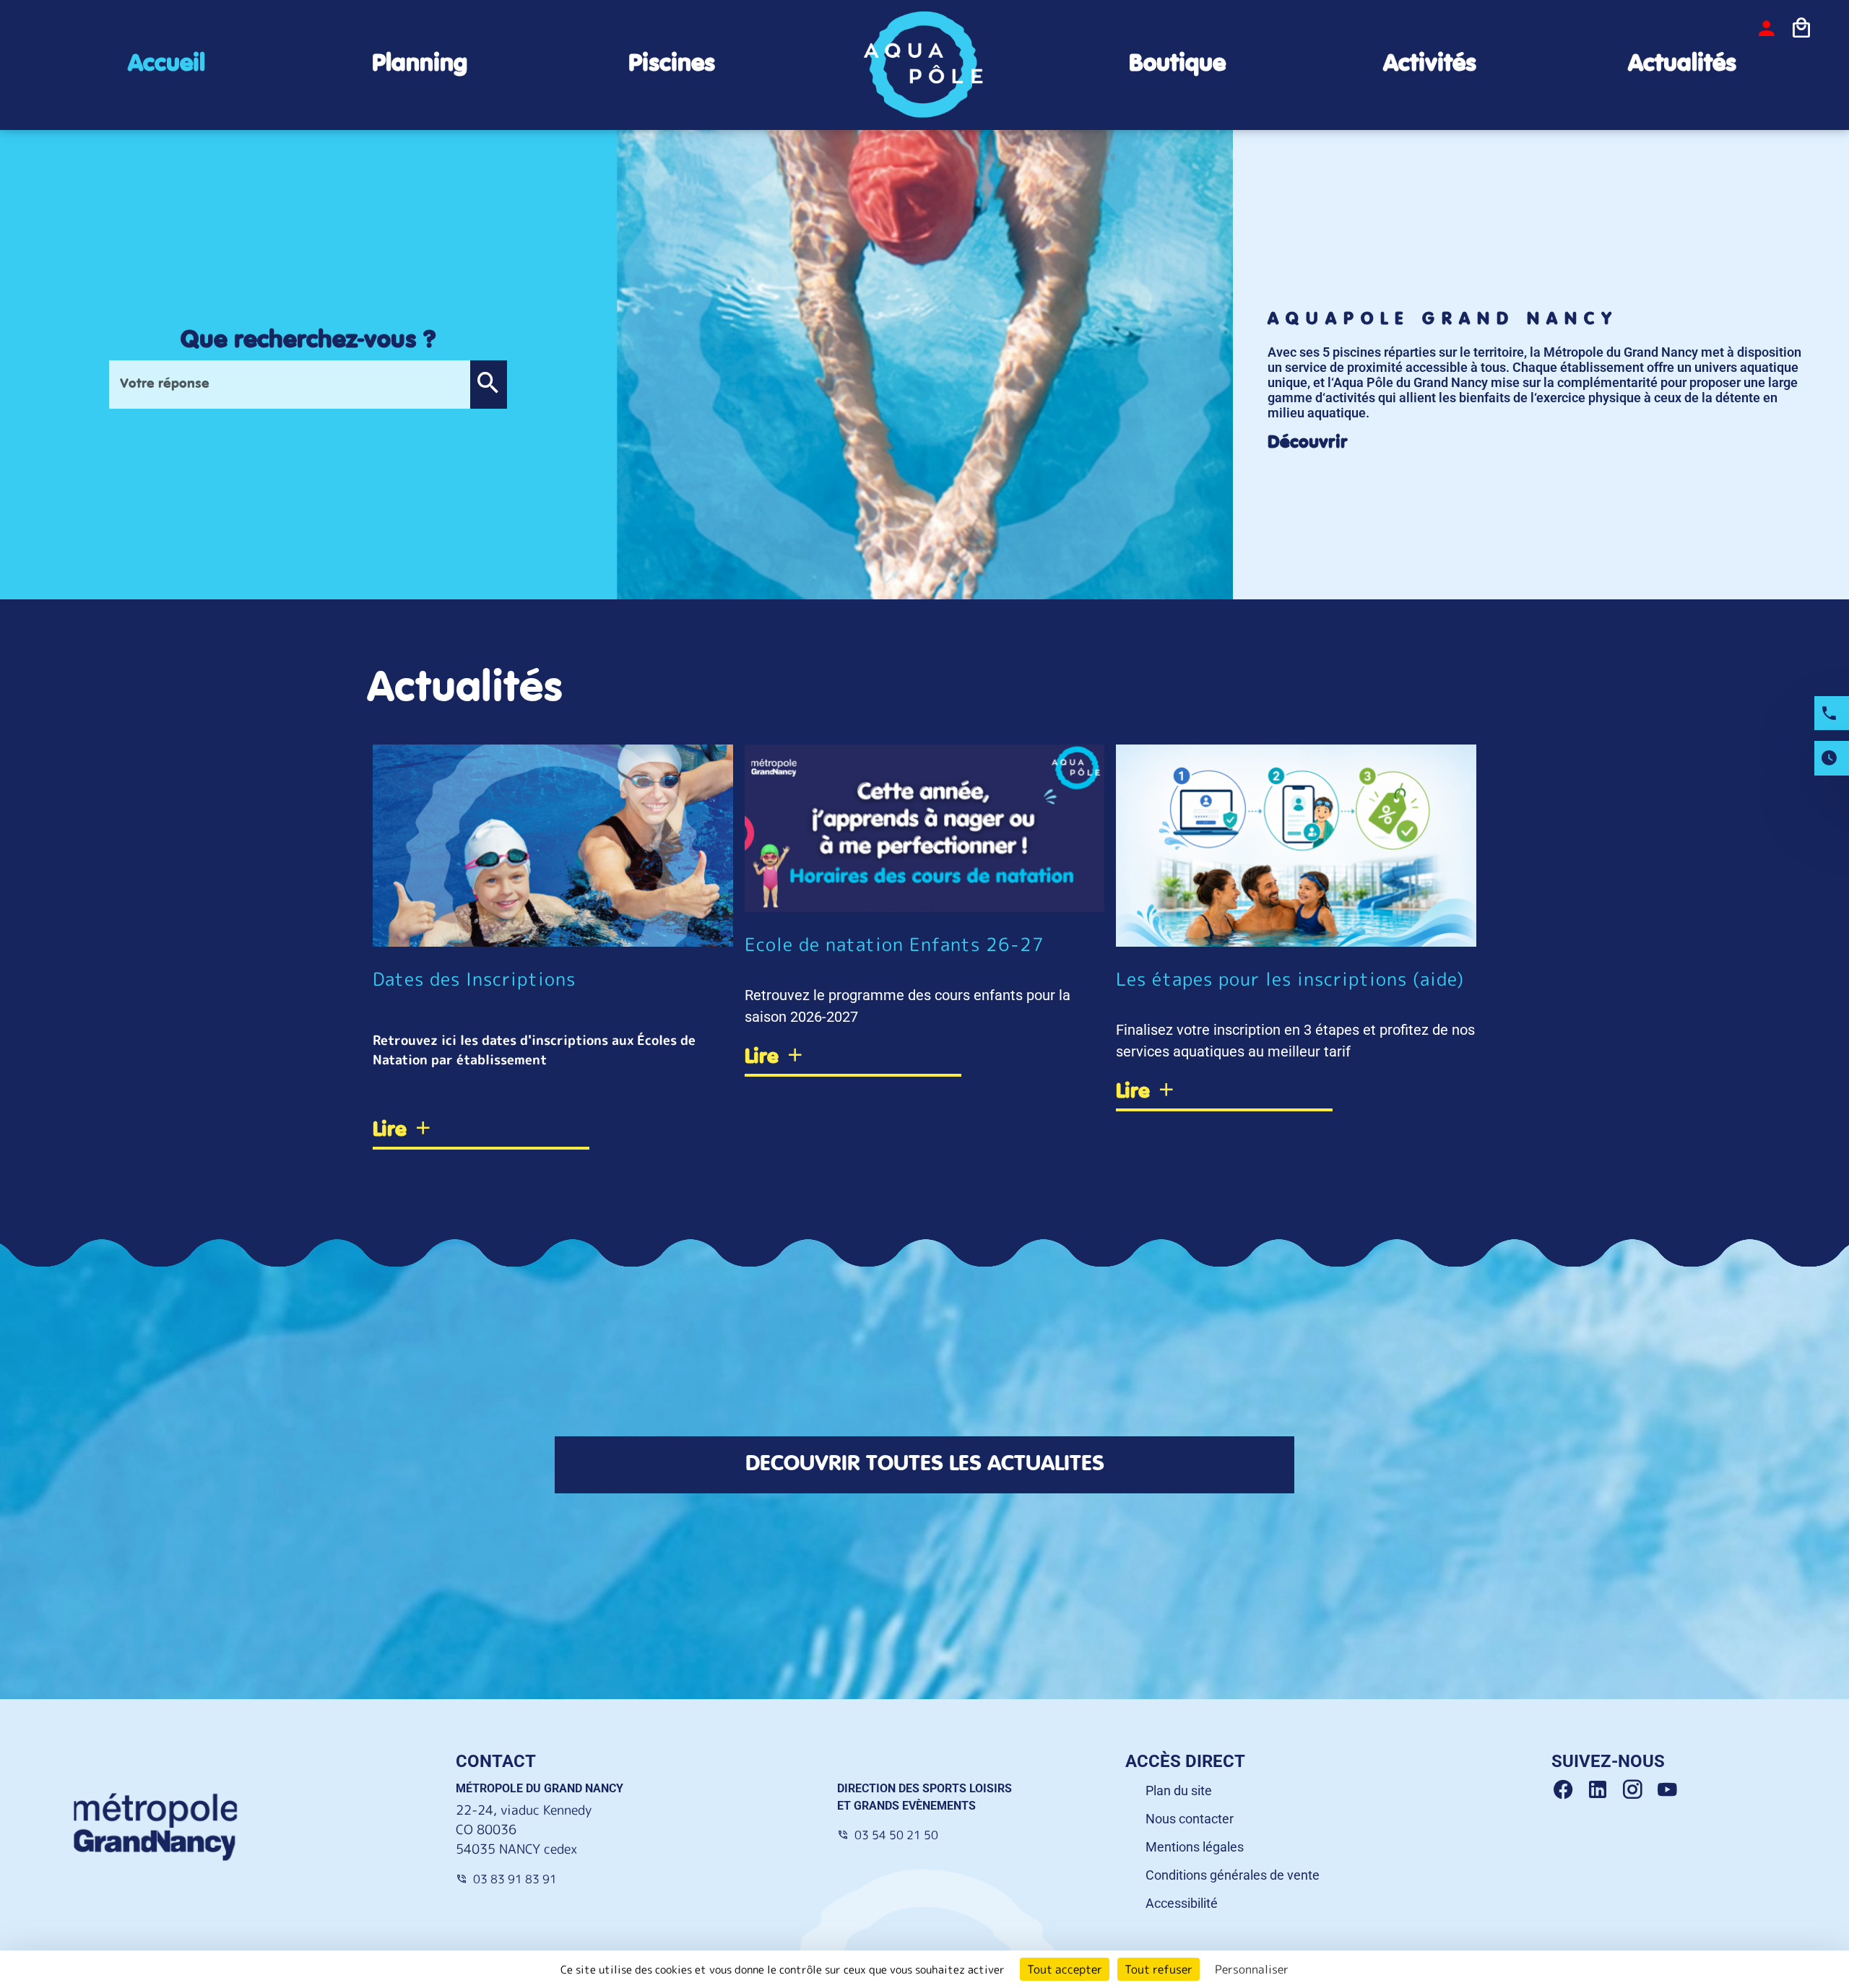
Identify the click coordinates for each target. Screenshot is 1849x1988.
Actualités (1682, 64)
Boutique (1177, 64)
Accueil (166, 64)
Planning (420, 64)
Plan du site (1179, 1790)
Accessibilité (1182, 1903)
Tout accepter (1065, 1969)
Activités (1430, 64)
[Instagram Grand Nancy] (1638, 1790)
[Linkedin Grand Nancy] (1603, 1790)
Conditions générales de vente (1233, 1875)
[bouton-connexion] (1767, 28)
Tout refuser (1159, 1969)
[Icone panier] (1801, 28)
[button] (488, 385)
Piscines (672, 64)
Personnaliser (1252, 1969)
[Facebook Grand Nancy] (1569, 1790)
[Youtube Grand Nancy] (1670, 1790)
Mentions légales (1195, 1847)
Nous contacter (1190, 1819)
